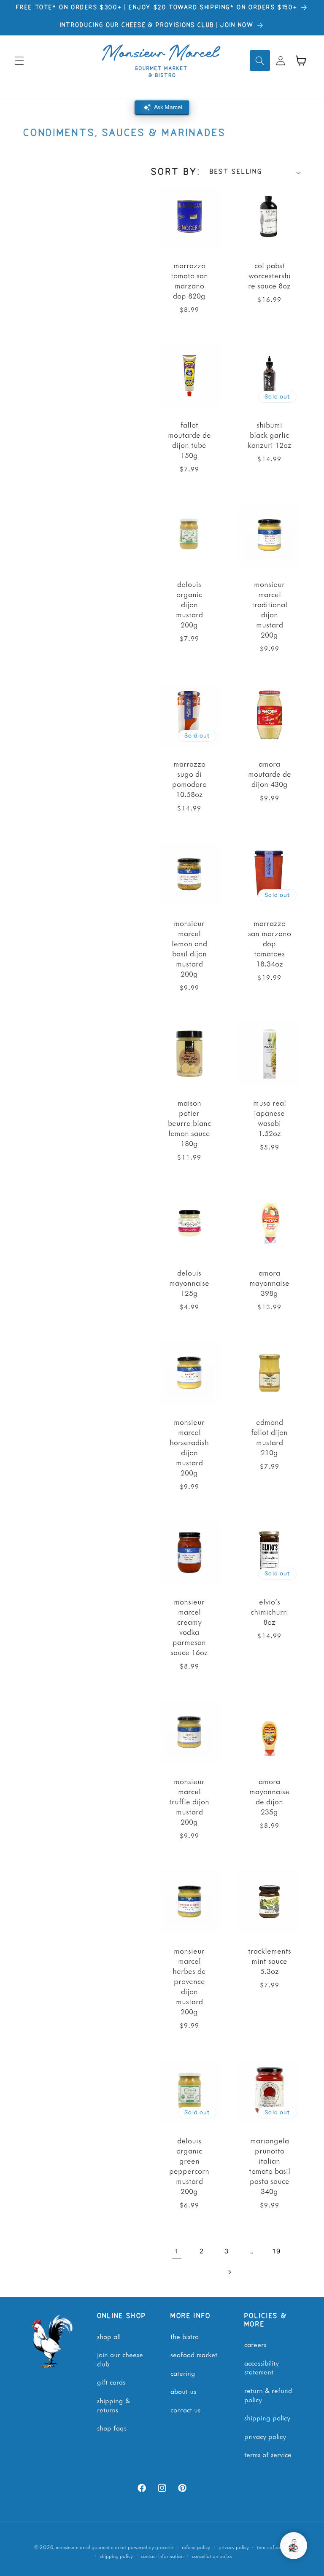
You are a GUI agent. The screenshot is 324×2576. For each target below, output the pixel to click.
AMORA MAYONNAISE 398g (269, 1283)
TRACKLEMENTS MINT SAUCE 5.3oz (269, 1961)
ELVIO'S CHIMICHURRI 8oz (269, 1612)
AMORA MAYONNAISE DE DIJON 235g (269, 1796)
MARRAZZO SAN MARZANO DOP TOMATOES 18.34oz (269, 943)
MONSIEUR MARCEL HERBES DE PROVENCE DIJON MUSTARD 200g (189, 1981)
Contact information (162, 2556)
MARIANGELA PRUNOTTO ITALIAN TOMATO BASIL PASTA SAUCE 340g (269, 2166)
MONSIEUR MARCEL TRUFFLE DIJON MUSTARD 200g (189, 1801)
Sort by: (176, 172)
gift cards (111, 2382)
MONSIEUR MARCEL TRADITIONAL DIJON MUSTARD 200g (269, 609)
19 (277, 2251)
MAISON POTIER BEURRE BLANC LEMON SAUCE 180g (189, 1123)
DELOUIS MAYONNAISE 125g (189, 1283)
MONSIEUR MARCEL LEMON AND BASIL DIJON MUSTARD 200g (189, 948)
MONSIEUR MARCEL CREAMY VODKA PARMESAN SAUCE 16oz (189, 1627)
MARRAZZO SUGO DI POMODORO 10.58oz (189, 779)
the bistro (185, 2336)
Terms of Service (268, 2454)
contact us (185, 2409)
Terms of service (273, 2547)
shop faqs (112, 2428)
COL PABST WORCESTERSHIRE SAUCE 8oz (269, 275)
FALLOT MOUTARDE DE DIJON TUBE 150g (189, 440)
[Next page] (229, 2272)
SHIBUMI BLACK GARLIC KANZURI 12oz (269, 435)
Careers (255, 2344)
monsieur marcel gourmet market (91, 2547)
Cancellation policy (212, 2556)
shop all (109, 2336)
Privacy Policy (265, 2436)
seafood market (194, 2354)
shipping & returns (113, 2405)
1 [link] (177, 2251)
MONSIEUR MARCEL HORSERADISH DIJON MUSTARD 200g (189, 1447)
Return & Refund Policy (268, 2395)
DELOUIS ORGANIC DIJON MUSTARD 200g (189, 604)
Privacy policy (234, 2547)
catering (183, 2373)
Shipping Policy (267, 2417)
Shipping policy (116, 2556)
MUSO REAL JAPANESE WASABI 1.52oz (269, 1118)
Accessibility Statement (262, 2367)
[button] (19, 60)
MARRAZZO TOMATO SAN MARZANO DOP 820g (189, 280)
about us (183, 2391)
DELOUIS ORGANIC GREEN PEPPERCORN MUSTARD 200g (189, 2166)
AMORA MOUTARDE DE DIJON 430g (269, 774)
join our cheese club (120, 2359)
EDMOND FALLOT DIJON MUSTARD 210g (269, 1437)
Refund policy (196, 2547)
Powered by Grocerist (151, 2547)
